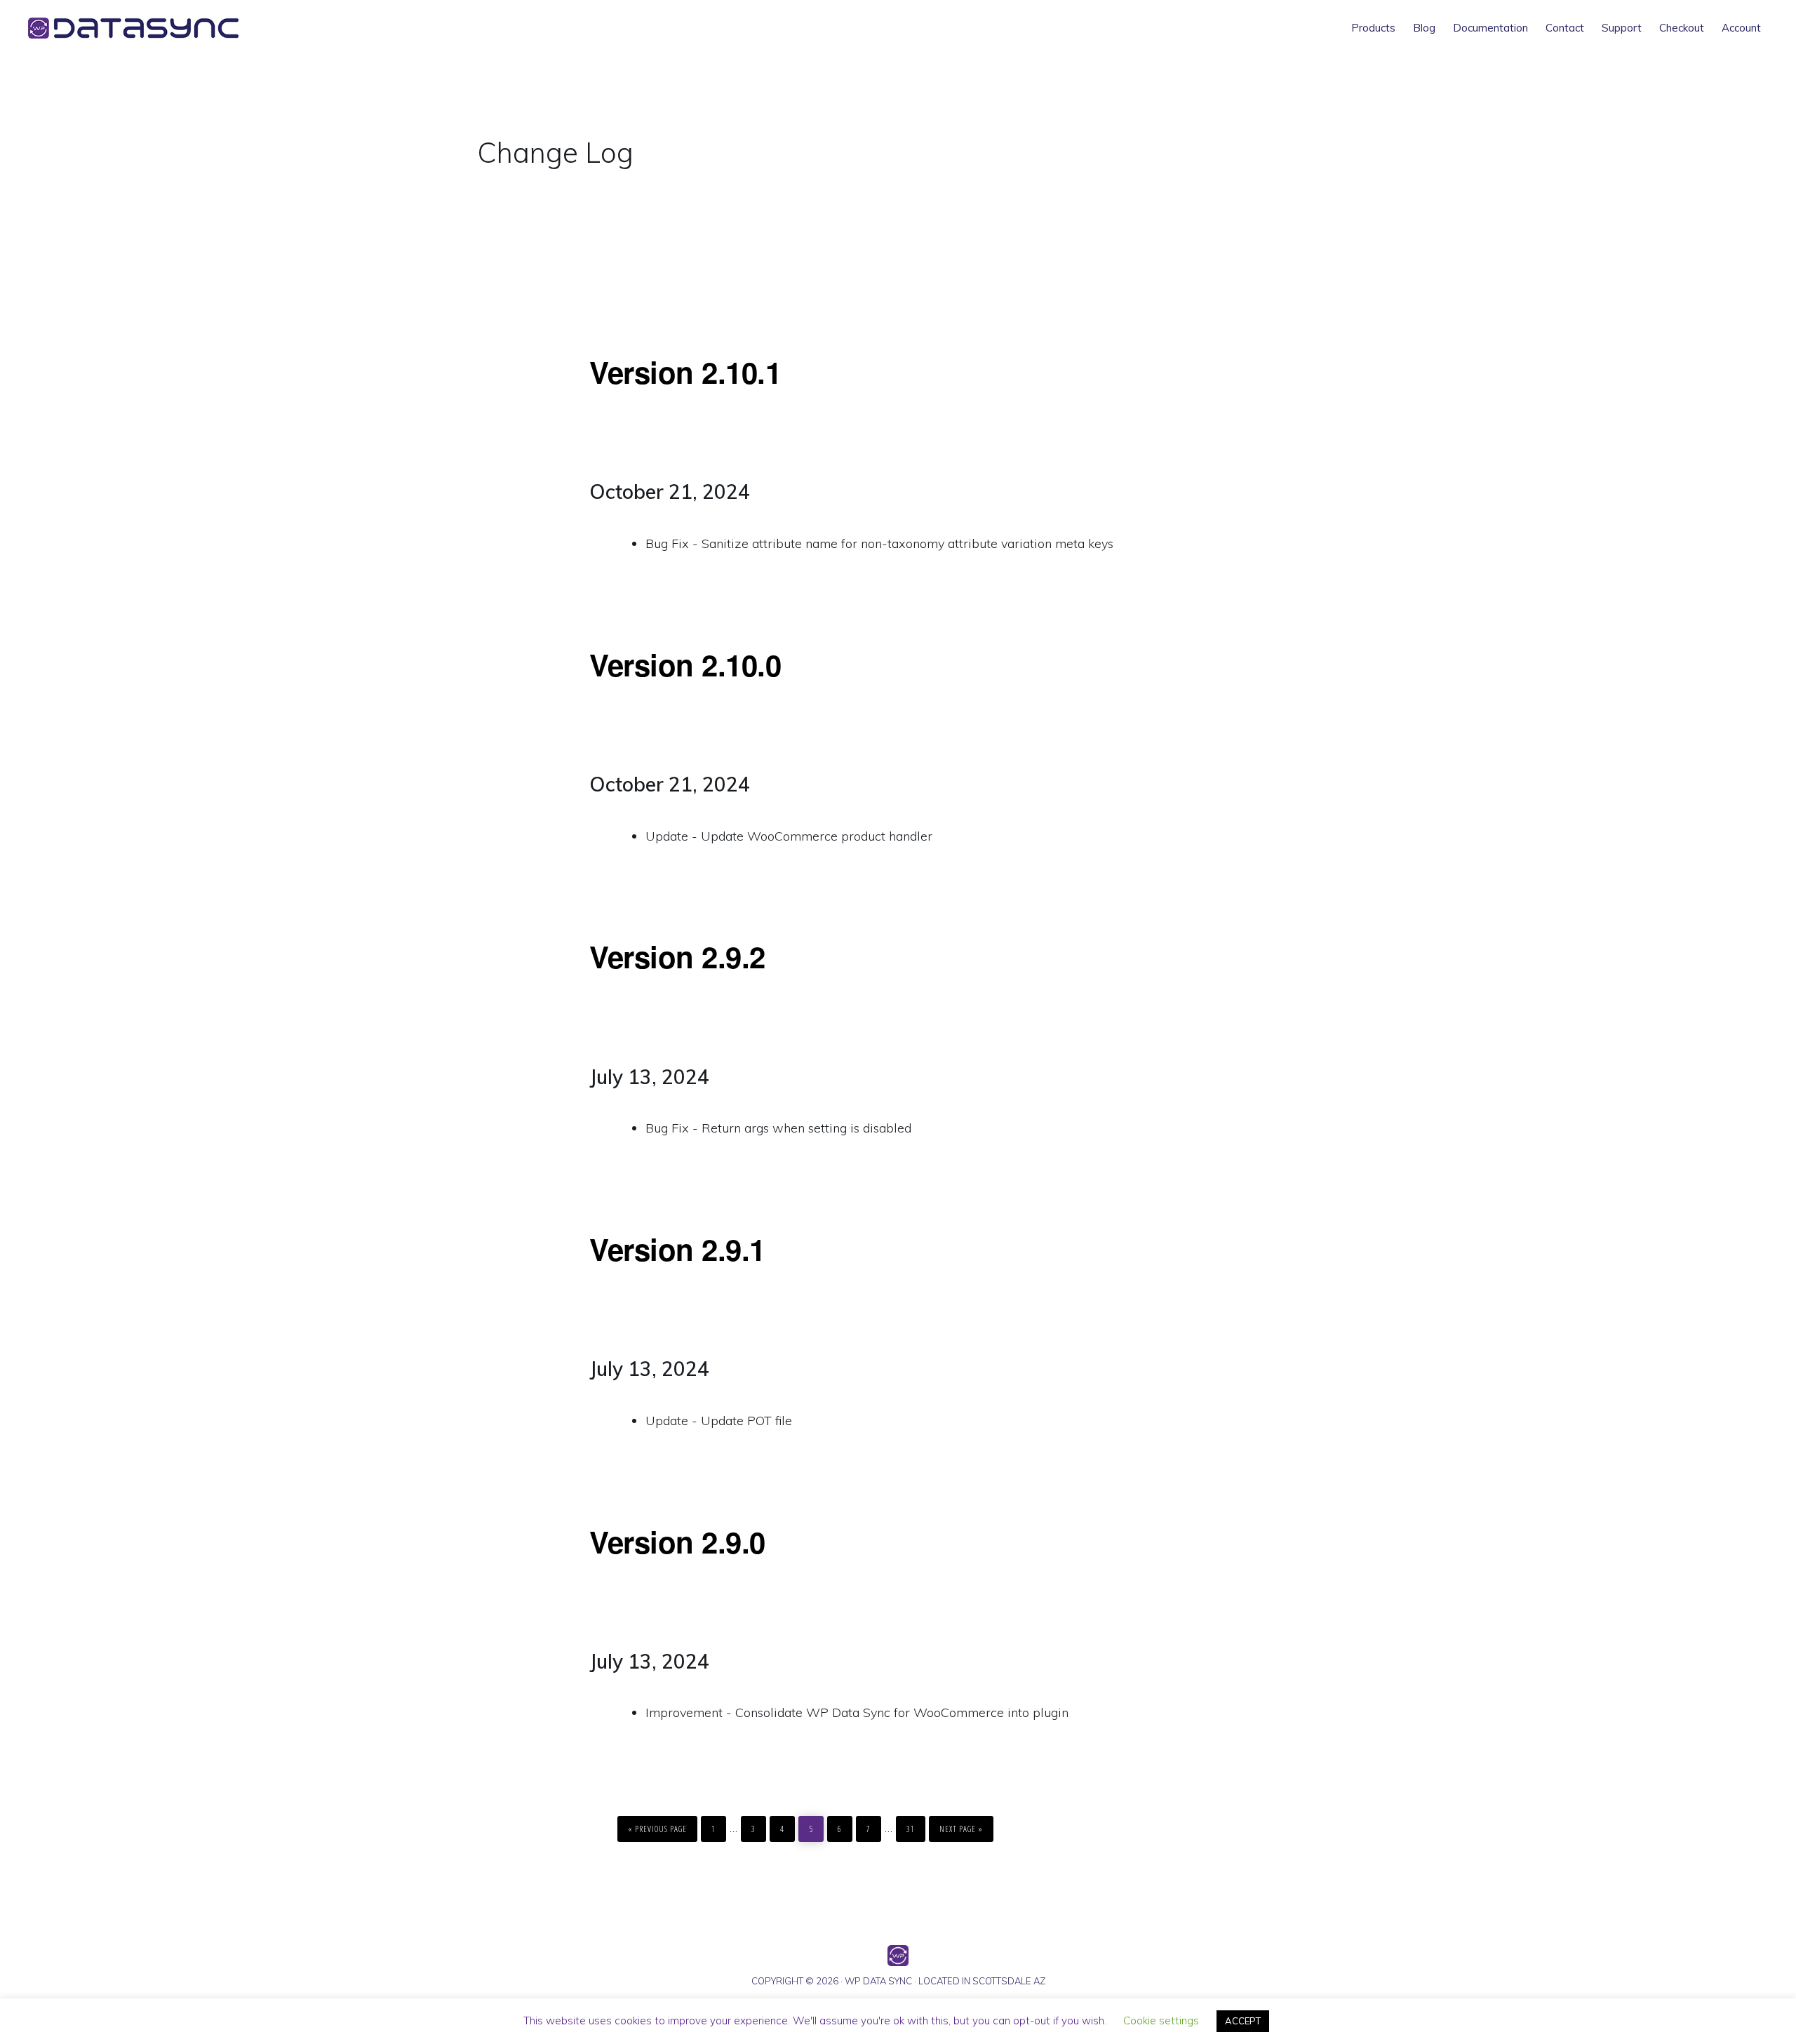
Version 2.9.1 (677, 1249)
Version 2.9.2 (677, 956)
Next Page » (961, 1825)
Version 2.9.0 (677, 1542)
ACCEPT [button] (1243, 2021)
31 (914, 1825)
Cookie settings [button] (1161, 2020)
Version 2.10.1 (685, 372)
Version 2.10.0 (685, 664)
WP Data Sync (154, 28)
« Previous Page (657, 1825)
